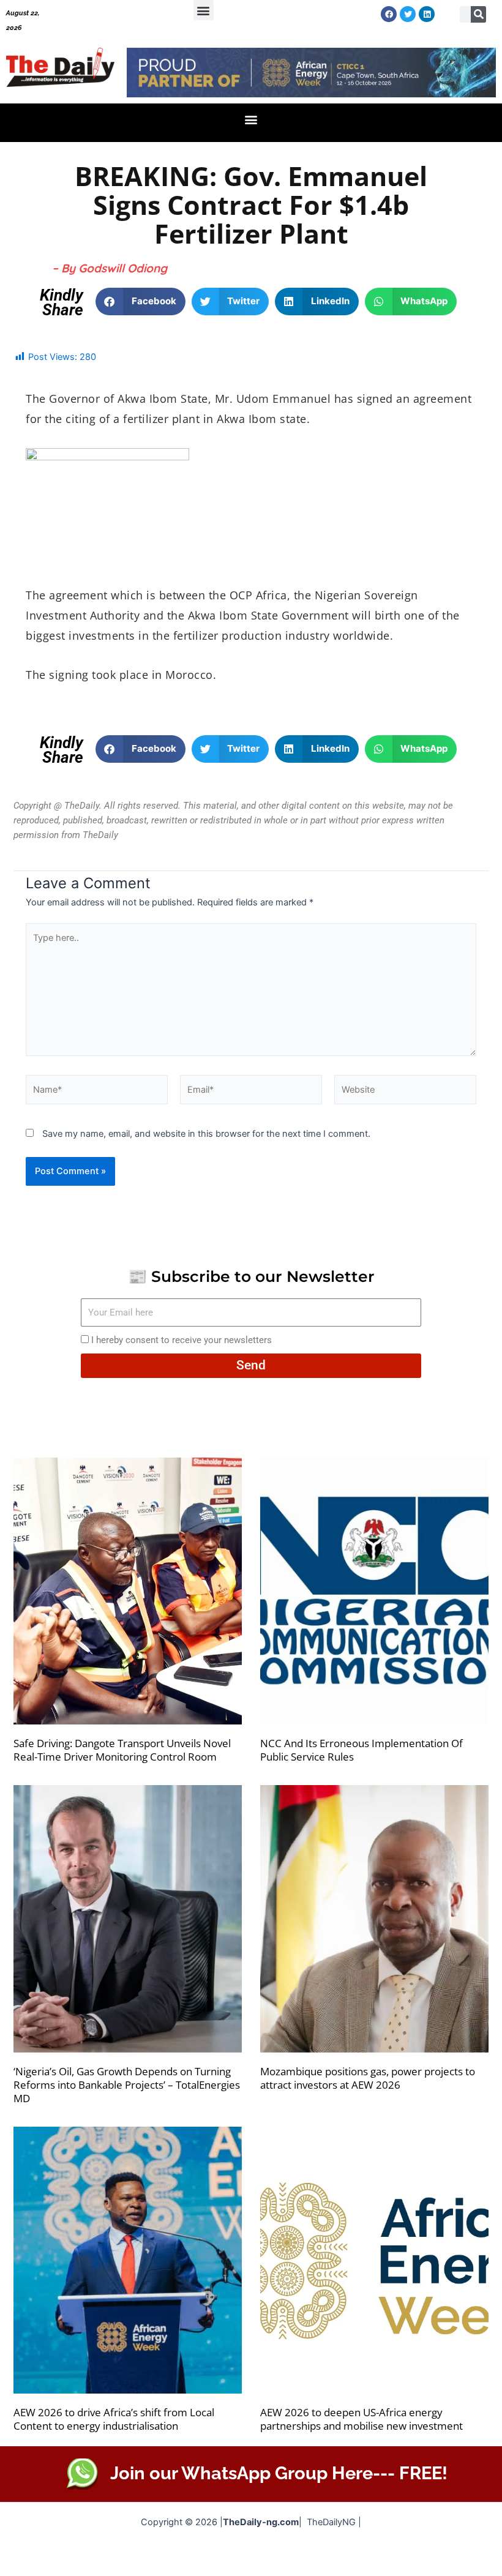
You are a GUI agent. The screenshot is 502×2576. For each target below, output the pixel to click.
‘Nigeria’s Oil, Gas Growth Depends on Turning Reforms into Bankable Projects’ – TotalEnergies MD (127, 2085)
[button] (204, 10)
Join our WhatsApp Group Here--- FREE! (279, 2473)
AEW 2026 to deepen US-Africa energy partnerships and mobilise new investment (362, 2419)
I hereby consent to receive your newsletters (182, 1340)
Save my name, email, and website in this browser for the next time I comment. (206, 1134)
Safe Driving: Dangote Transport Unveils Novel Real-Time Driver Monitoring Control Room (122, 1750)
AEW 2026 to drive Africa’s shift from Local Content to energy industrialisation (114, 2419)
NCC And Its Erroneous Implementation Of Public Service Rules (362, 1750)
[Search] (479, 14)
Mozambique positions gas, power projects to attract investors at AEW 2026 (368, 2078)
